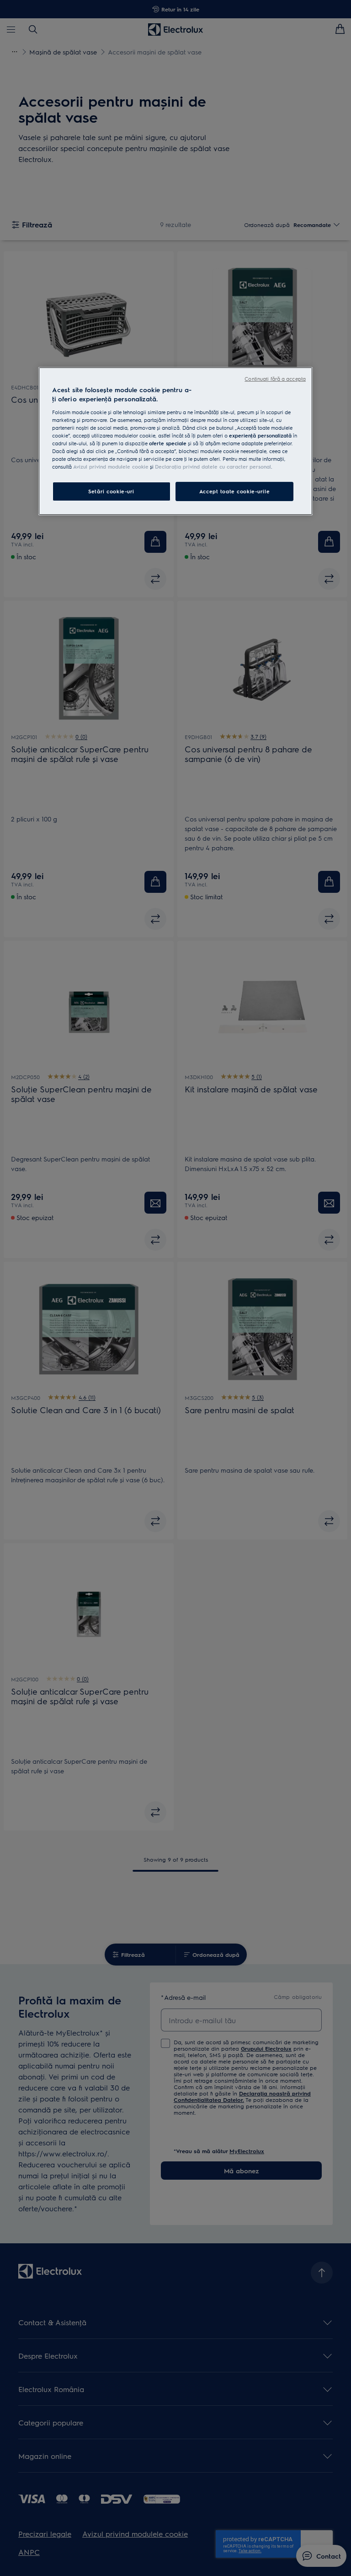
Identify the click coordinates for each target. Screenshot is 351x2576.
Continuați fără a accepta (275, 379)
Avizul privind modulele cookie (111, 467)
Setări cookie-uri (111, 491)
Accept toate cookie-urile (234, 491)
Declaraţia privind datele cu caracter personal (213, 467)
